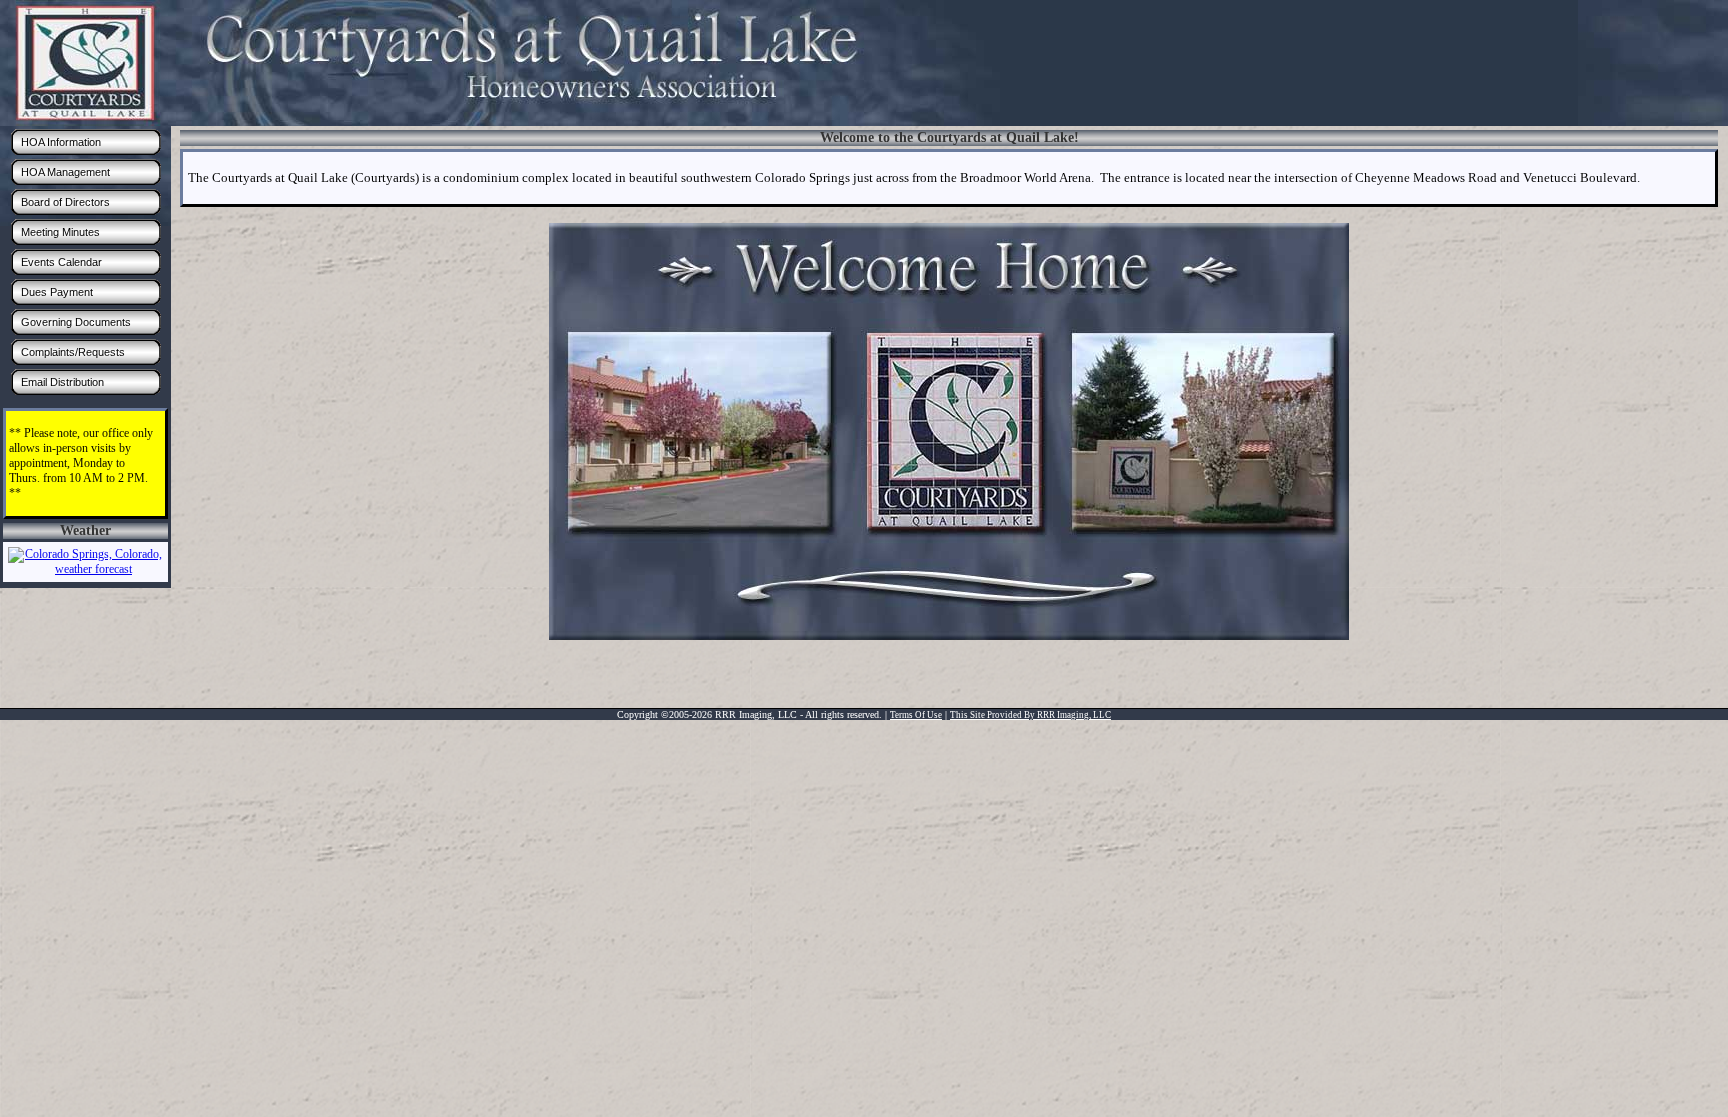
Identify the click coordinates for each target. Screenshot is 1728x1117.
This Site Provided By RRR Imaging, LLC (1030, 715)
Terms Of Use (916, 715)
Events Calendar (61, 262)
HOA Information (61, 142)
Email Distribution (62, 382)
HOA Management (65, 172)
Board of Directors (65, 202)
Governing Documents (76, 322)
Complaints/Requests (73, 352)
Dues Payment (57, 292)
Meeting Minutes (60, 232)
